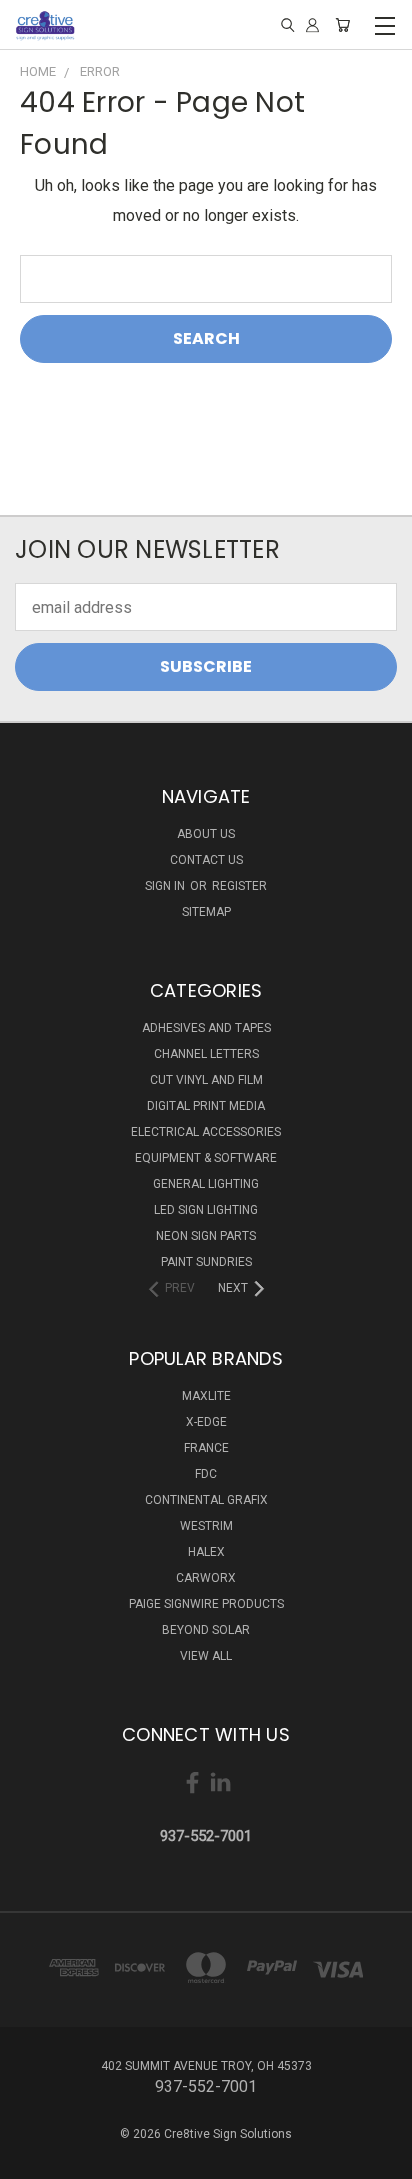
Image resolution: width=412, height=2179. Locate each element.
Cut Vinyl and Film (206, 1080)
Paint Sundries (206, 1262)
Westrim (206, 1526)
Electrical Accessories (206, 1132)
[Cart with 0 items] (342, 25)
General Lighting (206, 1184)
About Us (206, 834)
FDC (206, 1474)
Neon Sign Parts (206, 1236)
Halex (206, 1552)
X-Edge (206, 1422)
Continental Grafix (206, 1500)
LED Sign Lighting (206, 1210)
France (206, 1448)
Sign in (166, 886)
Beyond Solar (206, 1630)
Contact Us (206, 860)
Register (239, 886)
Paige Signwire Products (206, 1604)
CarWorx (206, 1578)
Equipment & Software (206, 1158)
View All (206, 1656)
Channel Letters (206, 1054)
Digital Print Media (206, 1106)
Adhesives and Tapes (206, 1028)
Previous (32, 2159)
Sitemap (206, 912)
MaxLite (206, 1396)
